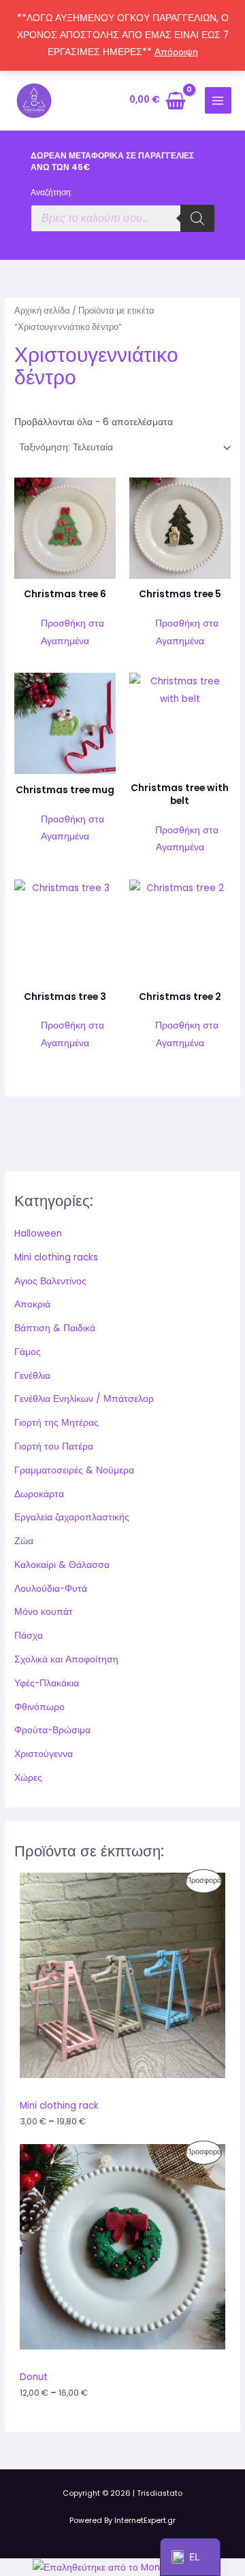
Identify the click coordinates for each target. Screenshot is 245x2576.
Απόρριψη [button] (176, 52)
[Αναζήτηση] (197, 218)
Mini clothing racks (56, 1257)
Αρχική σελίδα (42, 311)
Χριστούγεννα (44, 1754)
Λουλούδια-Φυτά (51, 1589)
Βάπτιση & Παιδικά (55, 1328)
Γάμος (28, 1352)
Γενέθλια (32, 1376)
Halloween (38, 1234)
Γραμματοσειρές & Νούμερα (74, 1470)
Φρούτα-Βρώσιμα (52, 1730)
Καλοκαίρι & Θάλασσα (62, 1565)
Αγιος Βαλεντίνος (50, 1281)
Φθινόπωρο (39, 1707)
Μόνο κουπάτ (44, 1612)
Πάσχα (29, 1636)
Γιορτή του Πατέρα (54, 1446)
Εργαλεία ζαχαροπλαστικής (72, 1517)
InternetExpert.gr (145, 2521)
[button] (65, 632)
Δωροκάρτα (39, 1494)
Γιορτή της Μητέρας (56, 1423)
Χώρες (28, 1778)
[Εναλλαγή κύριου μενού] (218, 100)
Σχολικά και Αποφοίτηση (66, 1659)
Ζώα (24, 1541)
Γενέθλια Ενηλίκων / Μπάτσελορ (84, 1399)
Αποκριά (32, 1304)
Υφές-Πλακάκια (47, 1683)
